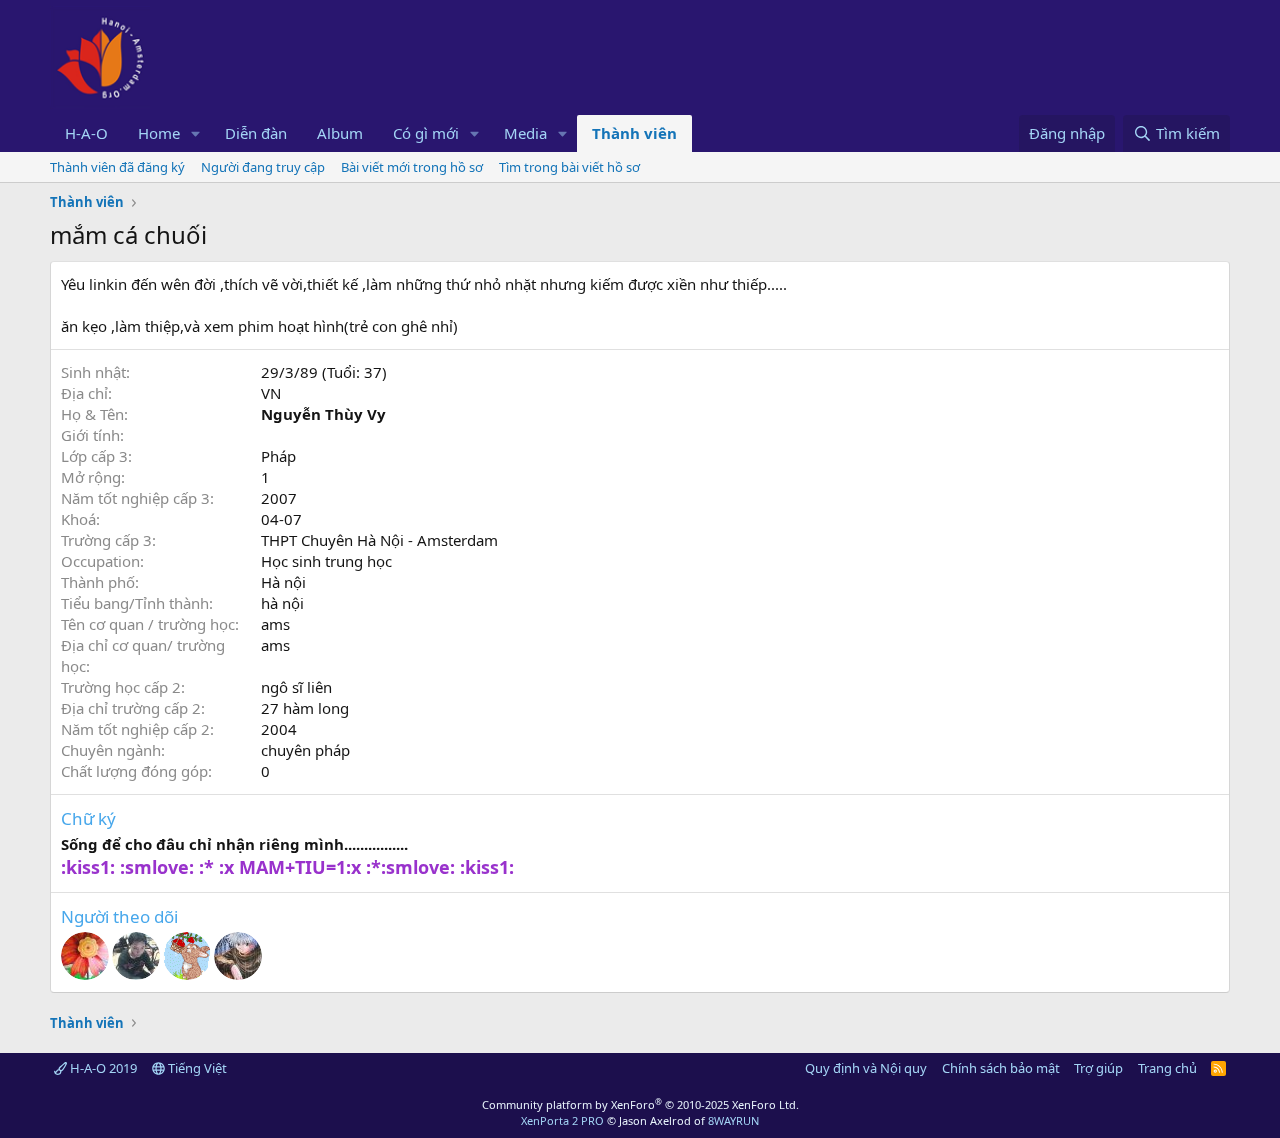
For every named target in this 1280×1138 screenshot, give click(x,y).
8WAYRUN (733, 1120)
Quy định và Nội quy (866, 1068)
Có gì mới (426, 133)
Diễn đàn (256, 133)
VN (271, 393)
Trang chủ (1167, 1068)
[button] (196, 133)
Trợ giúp (1098, 1068)
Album (340, 133)
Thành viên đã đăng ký (117, 167)
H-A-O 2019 (102, 1068)
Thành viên (634, 133)
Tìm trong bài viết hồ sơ (569, 167)
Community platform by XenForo (640, 1104)
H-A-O (86, 133)
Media (525, 133)
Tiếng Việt (196, 1068)
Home (159, 133)
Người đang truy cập (263, 167)
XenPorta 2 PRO (562, 1120)
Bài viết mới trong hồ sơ (412, 167)
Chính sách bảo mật (1001, 1068)
